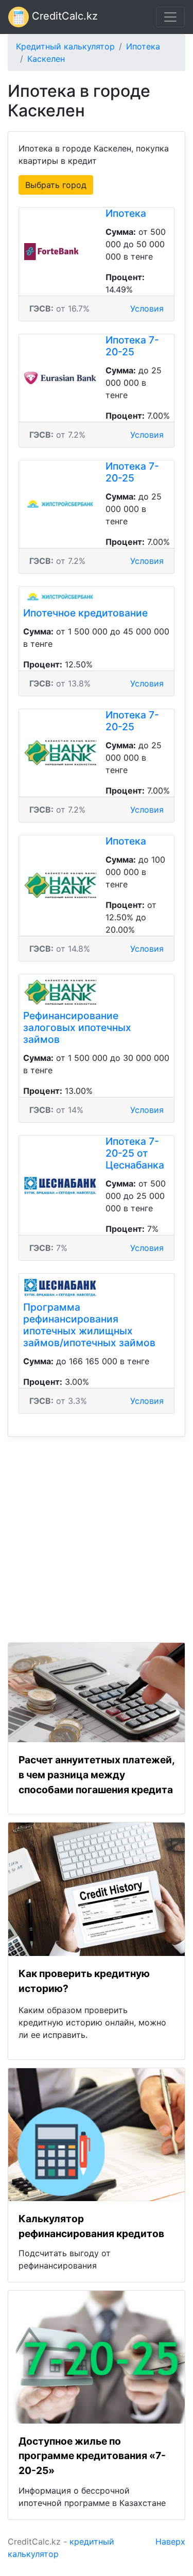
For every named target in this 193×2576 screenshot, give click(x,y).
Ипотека (143, 46)
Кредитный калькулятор (65, 46)
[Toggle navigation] (170, 17)
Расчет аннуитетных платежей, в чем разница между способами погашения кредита (97, 1775)
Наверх (170, 2541)
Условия (147, 308)
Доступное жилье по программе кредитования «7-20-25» (92, 2456)
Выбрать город (56, 185)
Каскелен (46, 59)
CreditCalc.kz (63, 16)
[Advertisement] (97, 1533)
